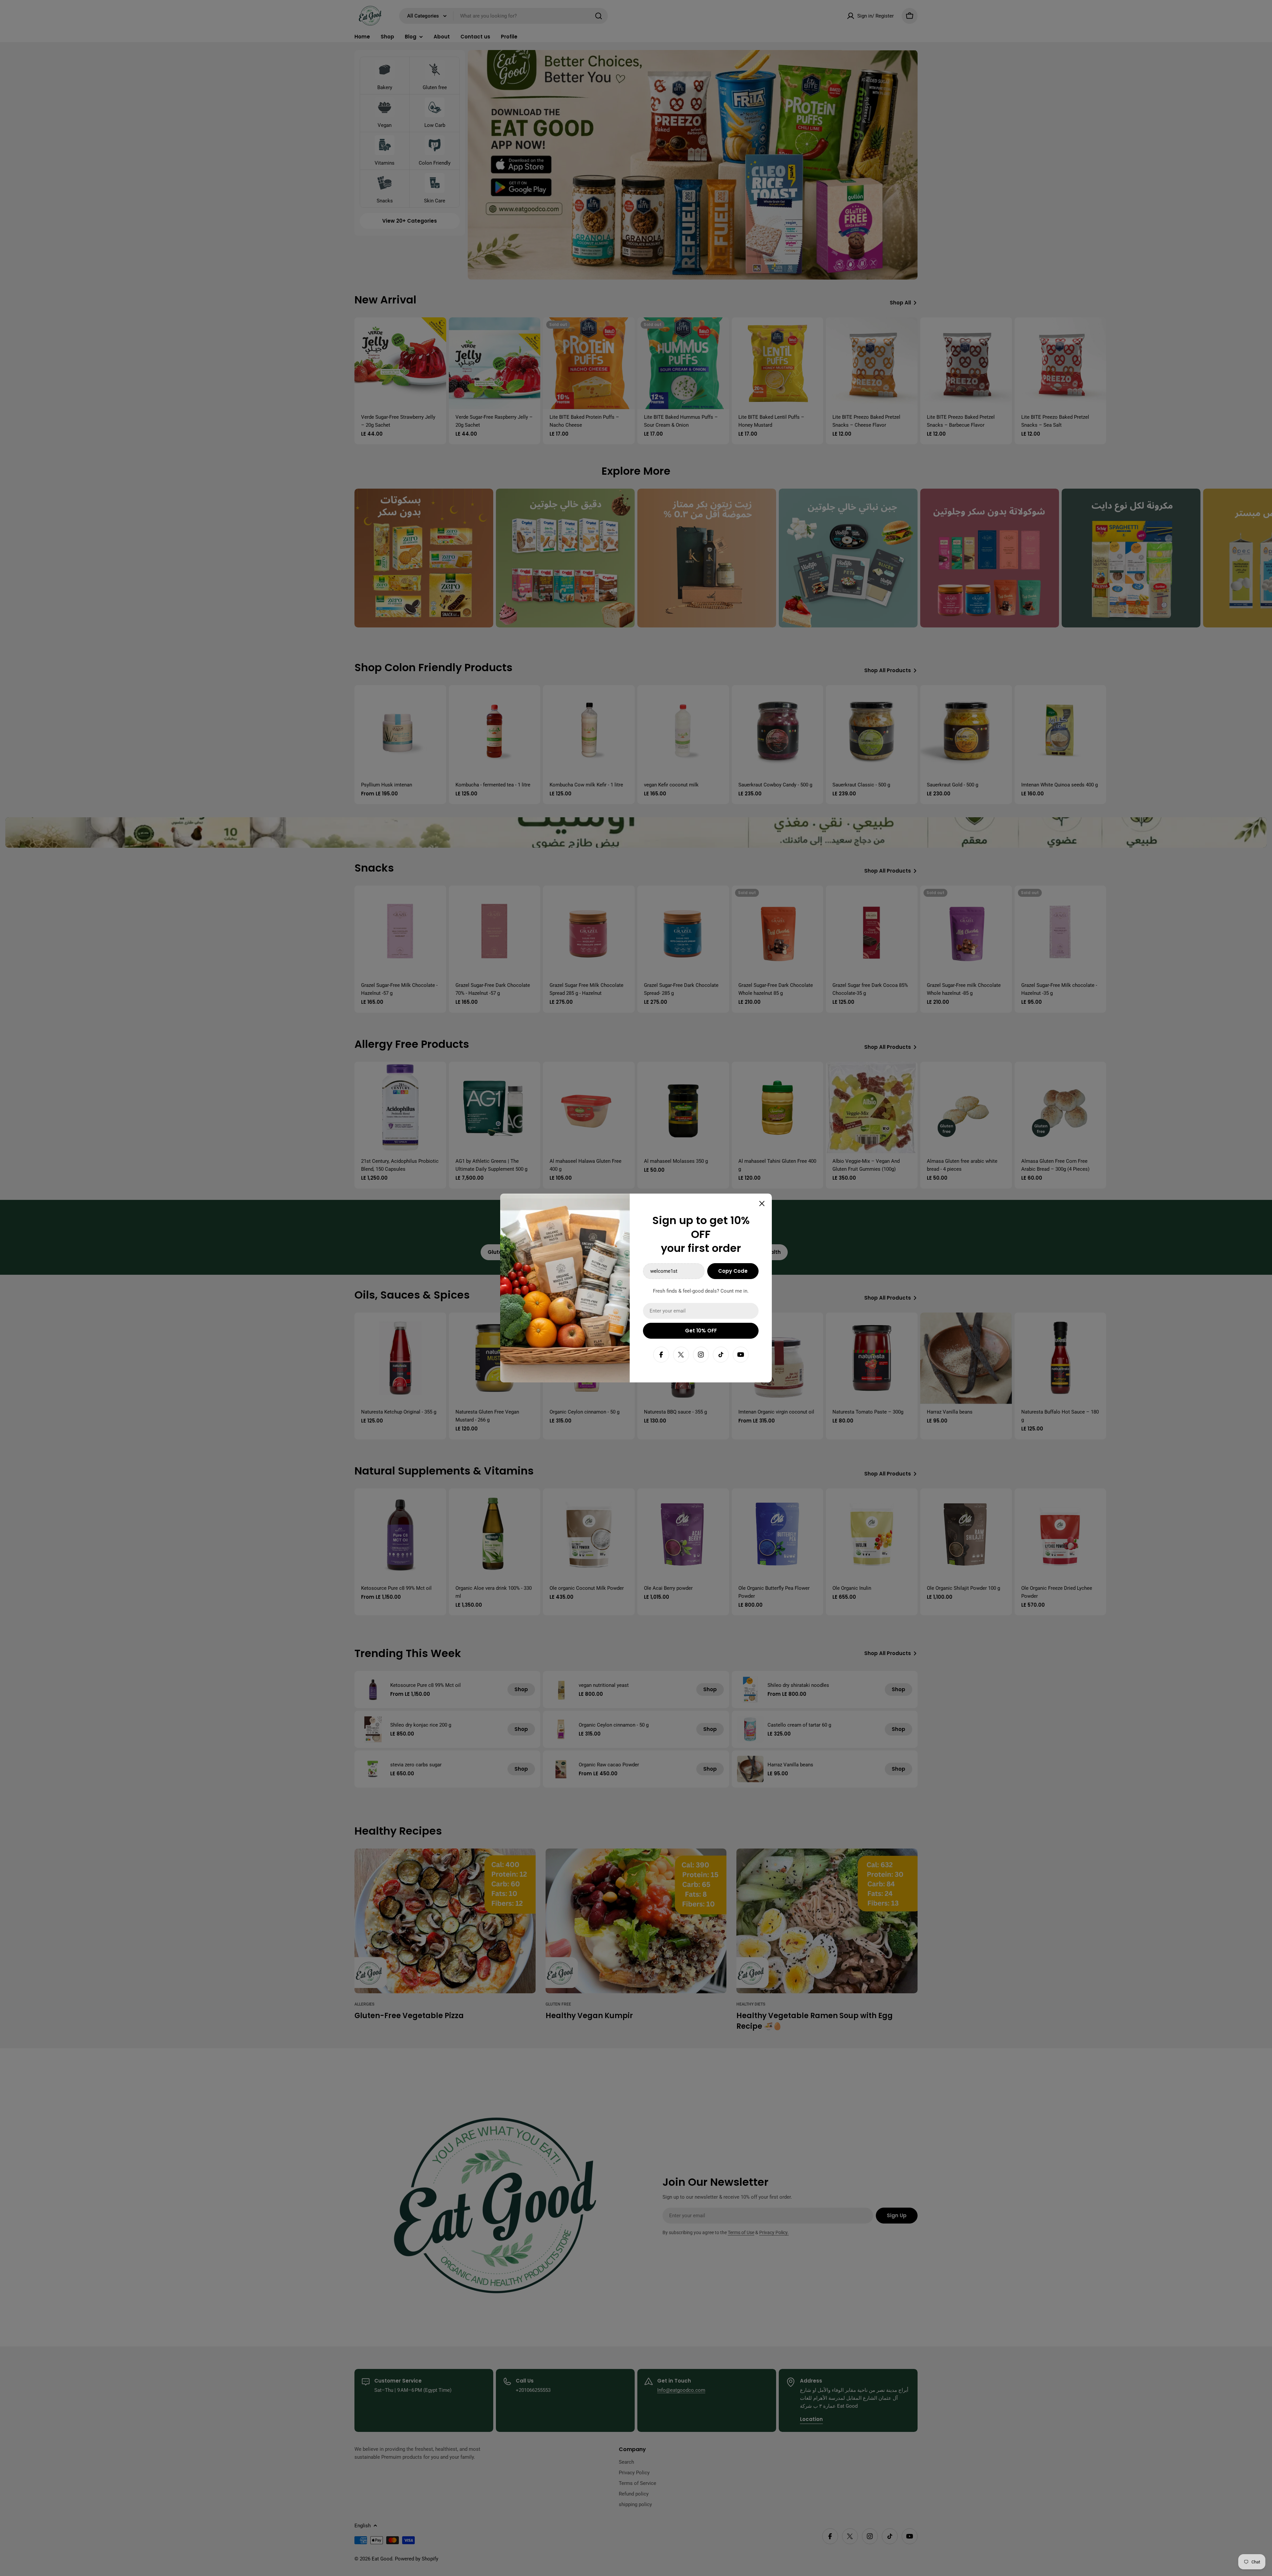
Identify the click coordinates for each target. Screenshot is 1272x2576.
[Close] (762, 1204)
